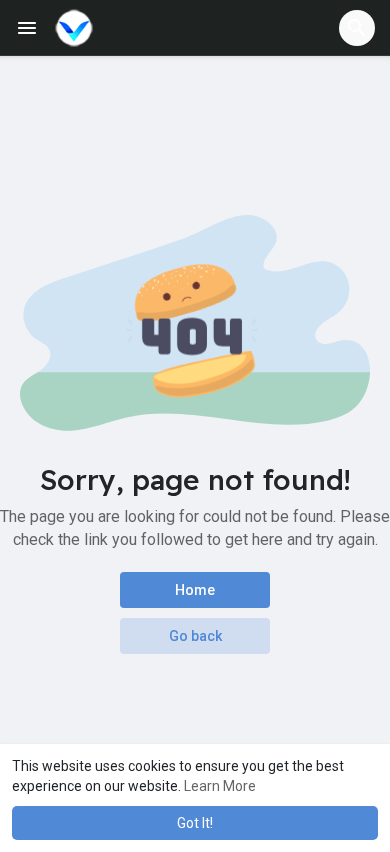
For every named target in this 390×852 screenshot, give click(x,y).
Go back (195, 636)
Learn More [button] (220, 786)
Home (195, 590)
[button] (357, 28)
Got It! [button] (195, 823)
